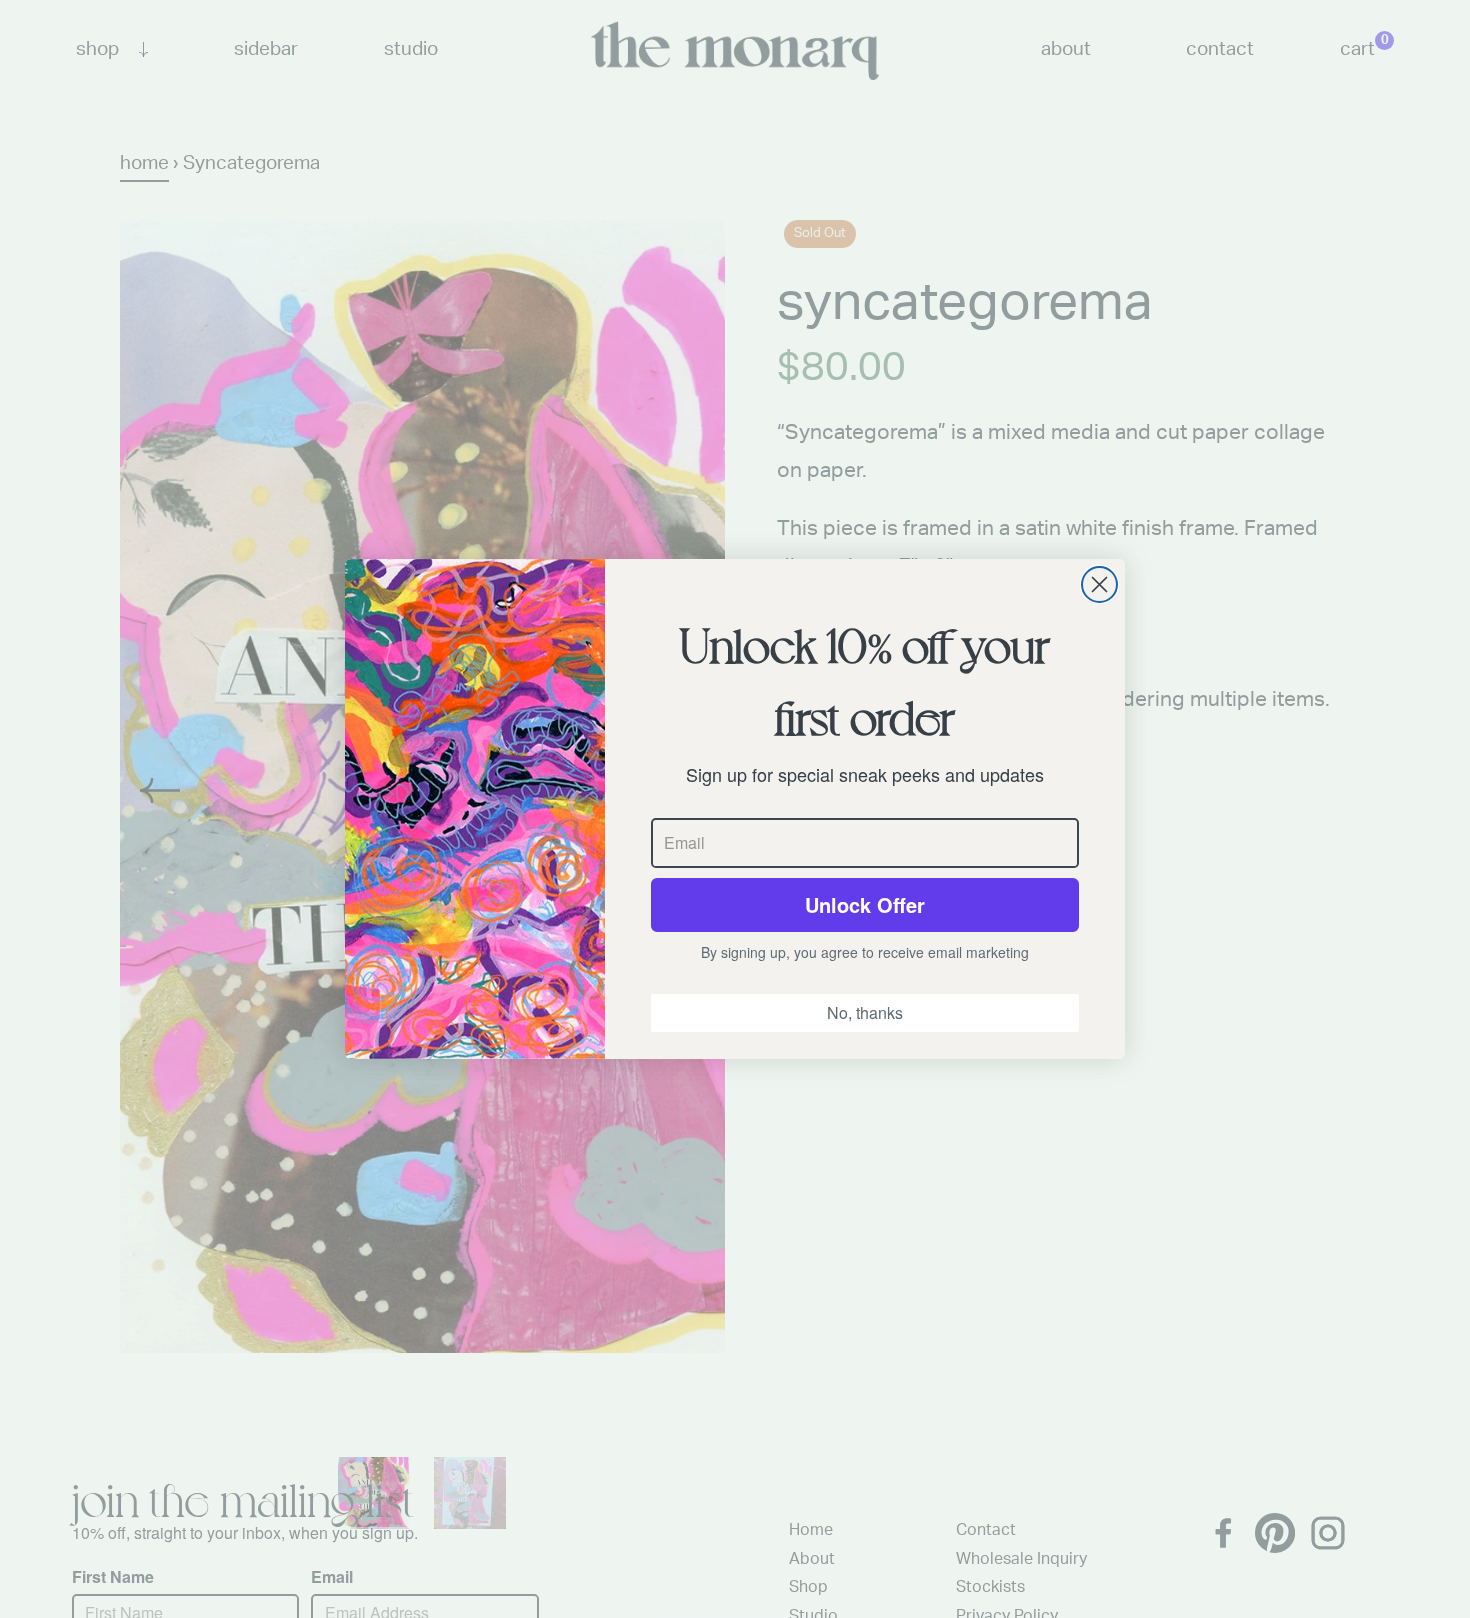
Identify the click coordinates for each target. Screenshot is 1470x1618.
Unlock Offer (865, 904)
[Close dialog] (1099, 584)
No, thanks (865, 1012)
